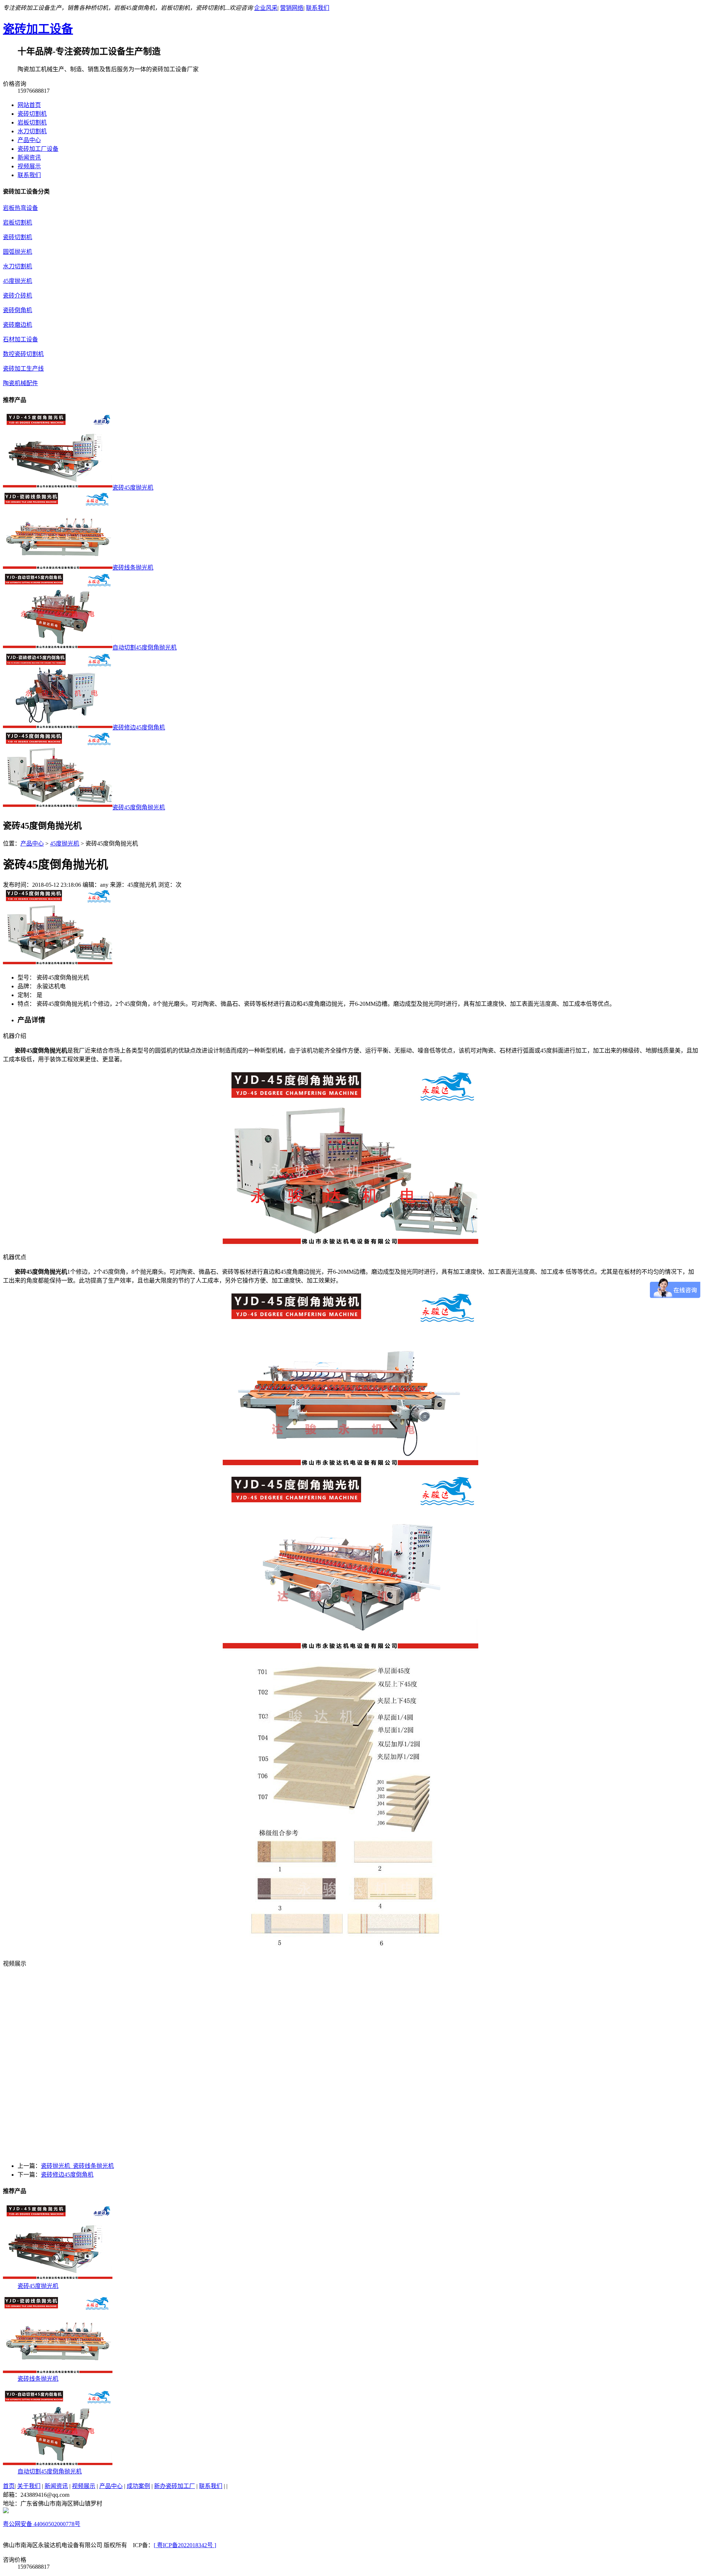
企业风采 (266, 8)
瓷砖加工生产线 (23, 369)
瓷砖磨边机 (18, 325)
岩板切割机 (32, 122)
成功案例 (138, 2486)
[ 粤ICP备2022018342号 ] (185, 2545)
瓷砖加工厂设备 (38, 149)
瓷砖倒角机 (18, 310)
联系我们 (318, 8)
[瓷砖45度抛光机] (58, 2279)
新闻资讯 (29, 158)
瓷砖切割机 (32, 114)
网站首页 (29, 105)
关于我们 (29, 2486)
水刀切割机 (32, 131)
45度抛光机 (18, 281)
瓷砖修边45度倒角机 (67, 2175)
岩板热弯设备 (20, 208)
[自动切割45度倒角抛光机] (58, 2464)
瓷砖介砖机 (18, 296)
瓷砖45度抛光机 (38, 2286)
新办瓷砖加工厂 (175, 2486)
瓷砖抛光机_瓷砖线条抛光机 (77, 2166)
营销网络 (292, 8)
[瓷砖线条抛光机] (58, 2372)
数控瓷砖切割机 (23, 354)
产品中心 (29, 140)
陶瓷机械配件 (20, 383)
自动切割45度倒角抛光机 (50, 2471)
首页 (9, 2486)
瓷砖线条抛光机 (38, 2379)
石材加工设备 (20, 339)
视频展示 (29, 166)
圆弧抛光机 (18, 252)
